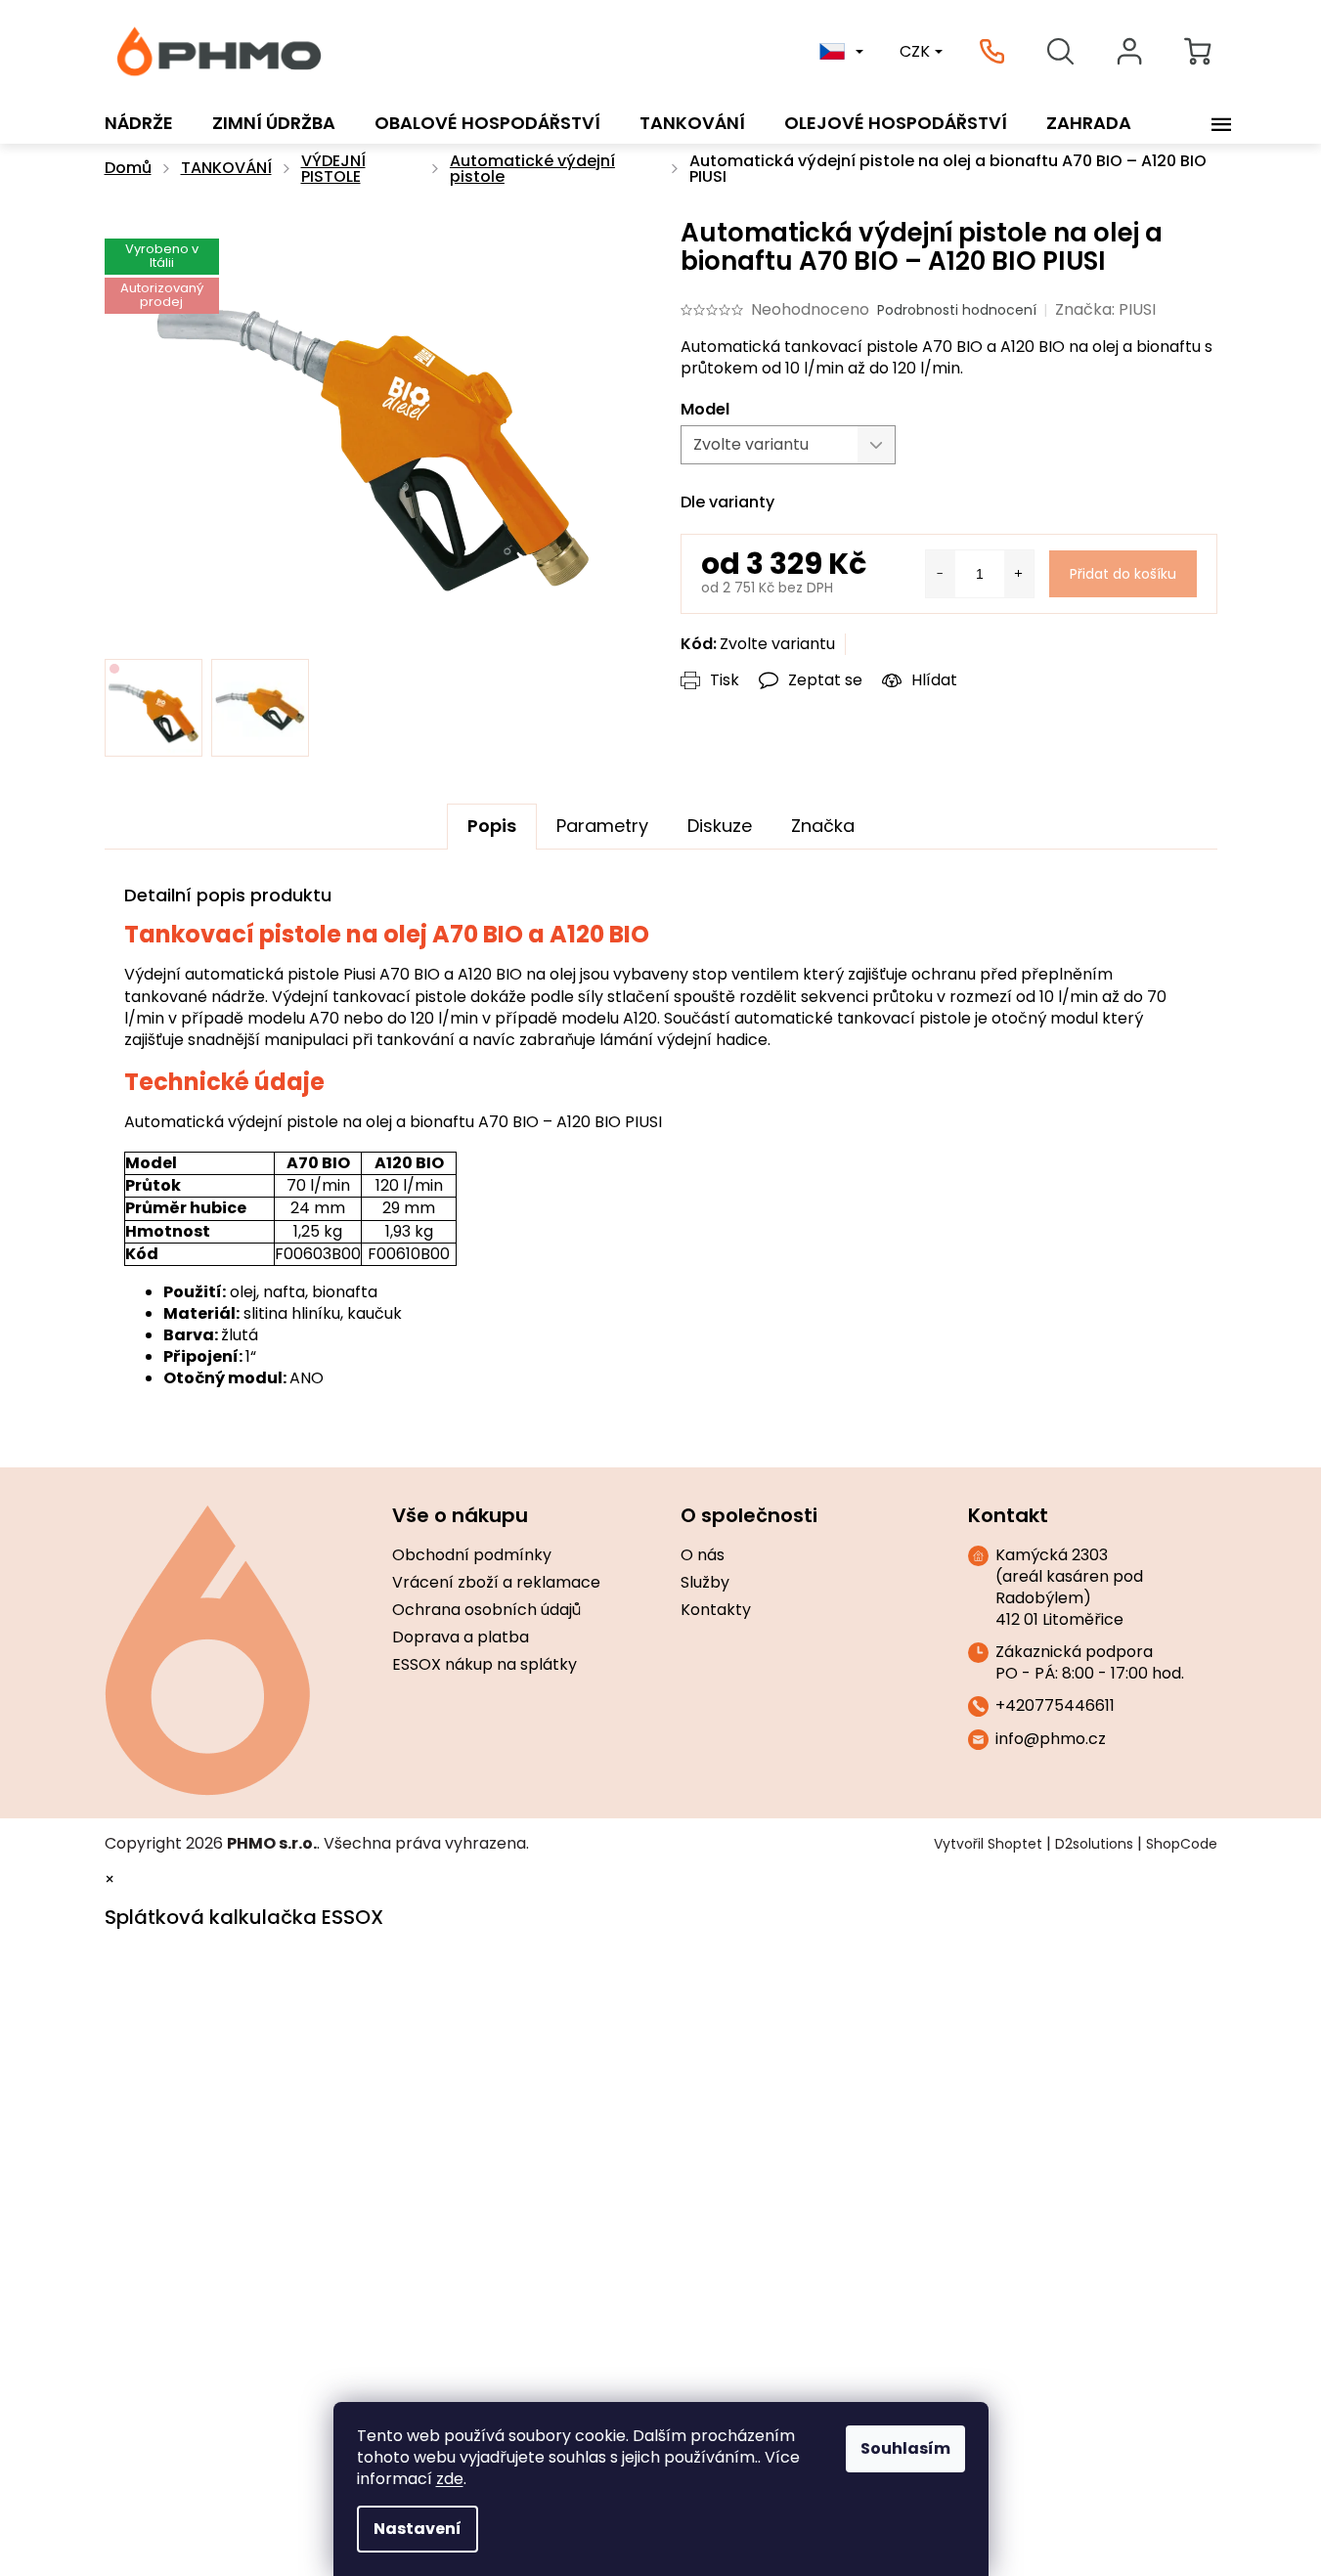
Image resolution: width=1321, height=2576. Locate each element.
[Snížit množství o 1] (941, 574)
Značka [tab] (823, 826)
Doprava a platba (461, 1637)
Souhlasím (905, 2448)
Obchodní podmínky (472, 1555)
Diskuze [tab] (720, 826)
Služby (705, 1583)
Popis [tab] (492, 826)
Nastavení (418, 2529)
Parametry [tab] (602, 826)
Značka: (1105, 309)
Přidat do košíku (1123, 574)
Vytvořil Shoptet (988, 1844)
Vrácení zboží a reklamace (496, 1583)
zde (450, 2479)
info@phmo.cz (1051, 1739)
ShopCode (1182, 1844)
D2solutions (1094, 1844)
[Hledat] (1061, 52)
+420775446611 (1055, 1706)
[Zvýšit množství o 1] (1019, 574)
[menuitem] (139, 123)
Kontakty (716, 1610)
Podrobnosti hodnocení (957, 310)
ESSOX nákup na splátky (484, 1665)
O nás (703, 1555)
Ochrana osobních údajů (486, 1610)
